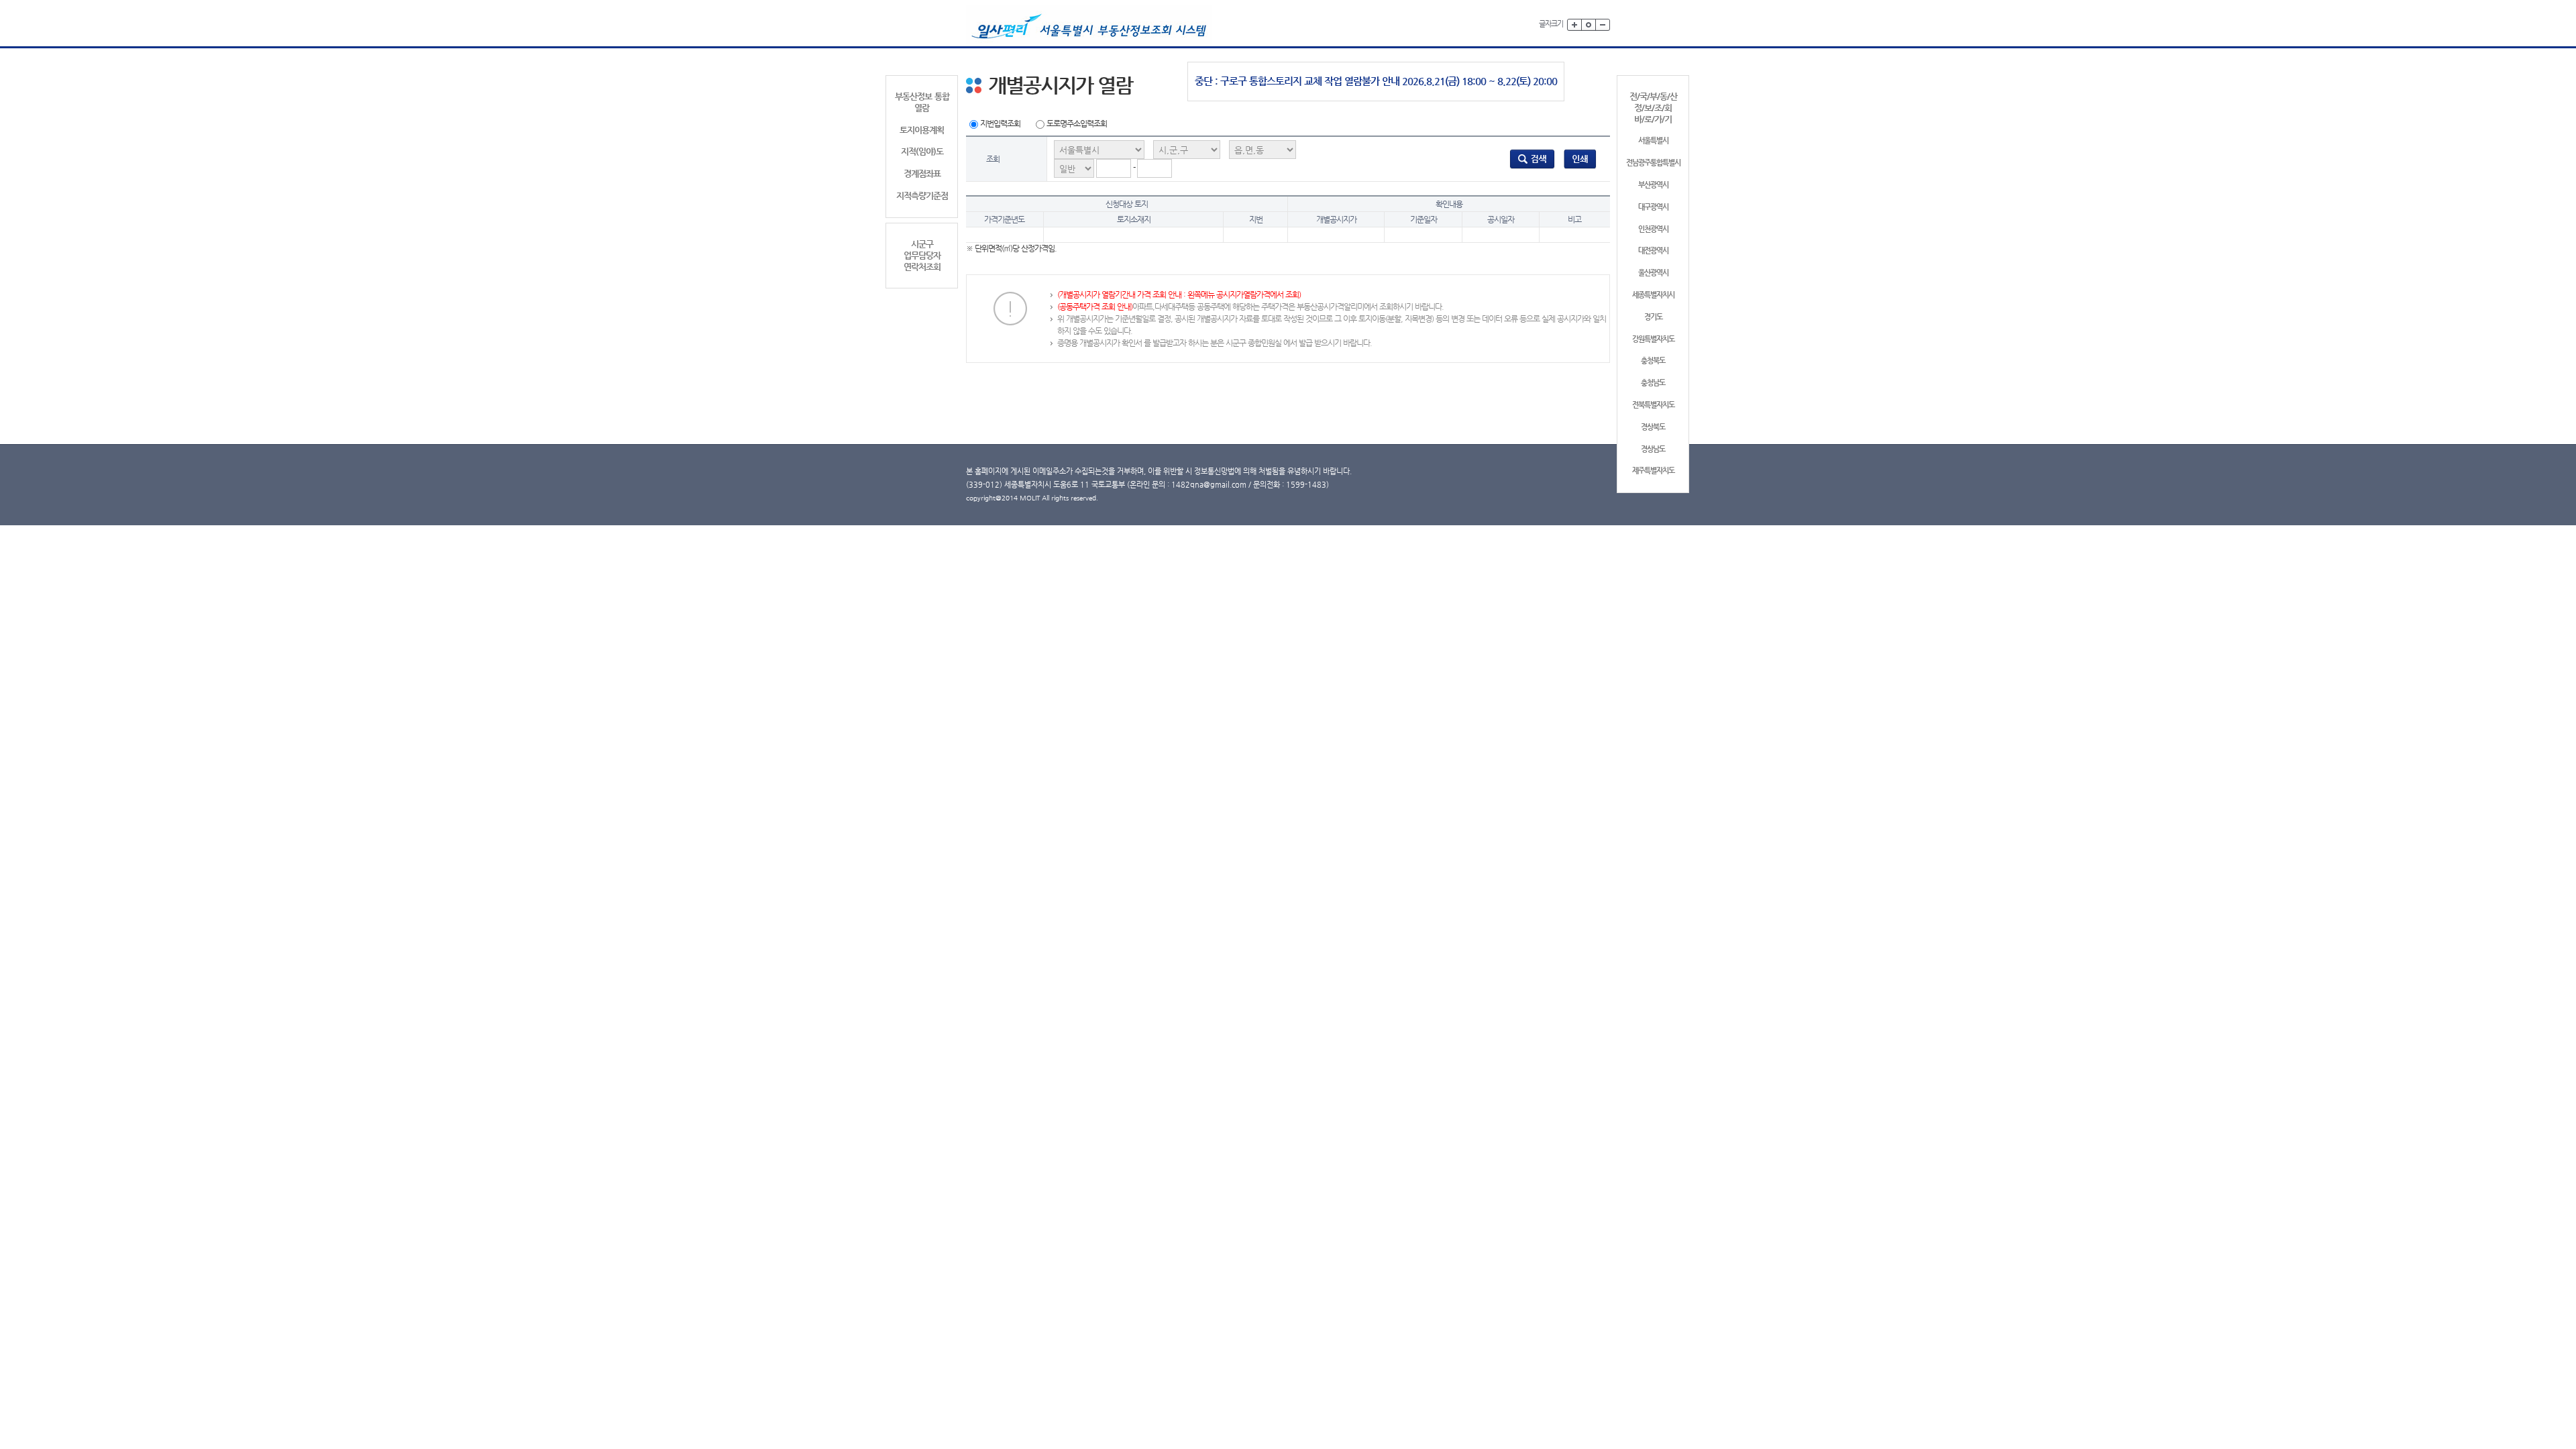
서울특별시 (1653, 141)
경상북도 (1653, 427)
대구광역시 (1653, 207)
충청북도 (1653, 361)
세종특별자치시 (1653, 295)
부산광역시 (1653, 185)
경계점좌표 (922, 173)
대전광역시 (1653, 251)
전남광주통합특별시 (1653, 163)
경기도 (1653, 317)
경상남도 (1653, 449)
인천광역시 (1653, 229)
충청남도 (1653, 383)
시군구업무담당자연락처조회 (922, 255)
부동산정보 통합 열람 (922, 102)
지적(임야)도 (922, 151)
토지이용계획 (922, 130)
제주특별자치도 (1653, 471)
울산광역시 (1653, 273)
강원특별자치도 (1653, 339)
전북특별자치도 (1653, 405)
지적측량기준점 (922, 196)
